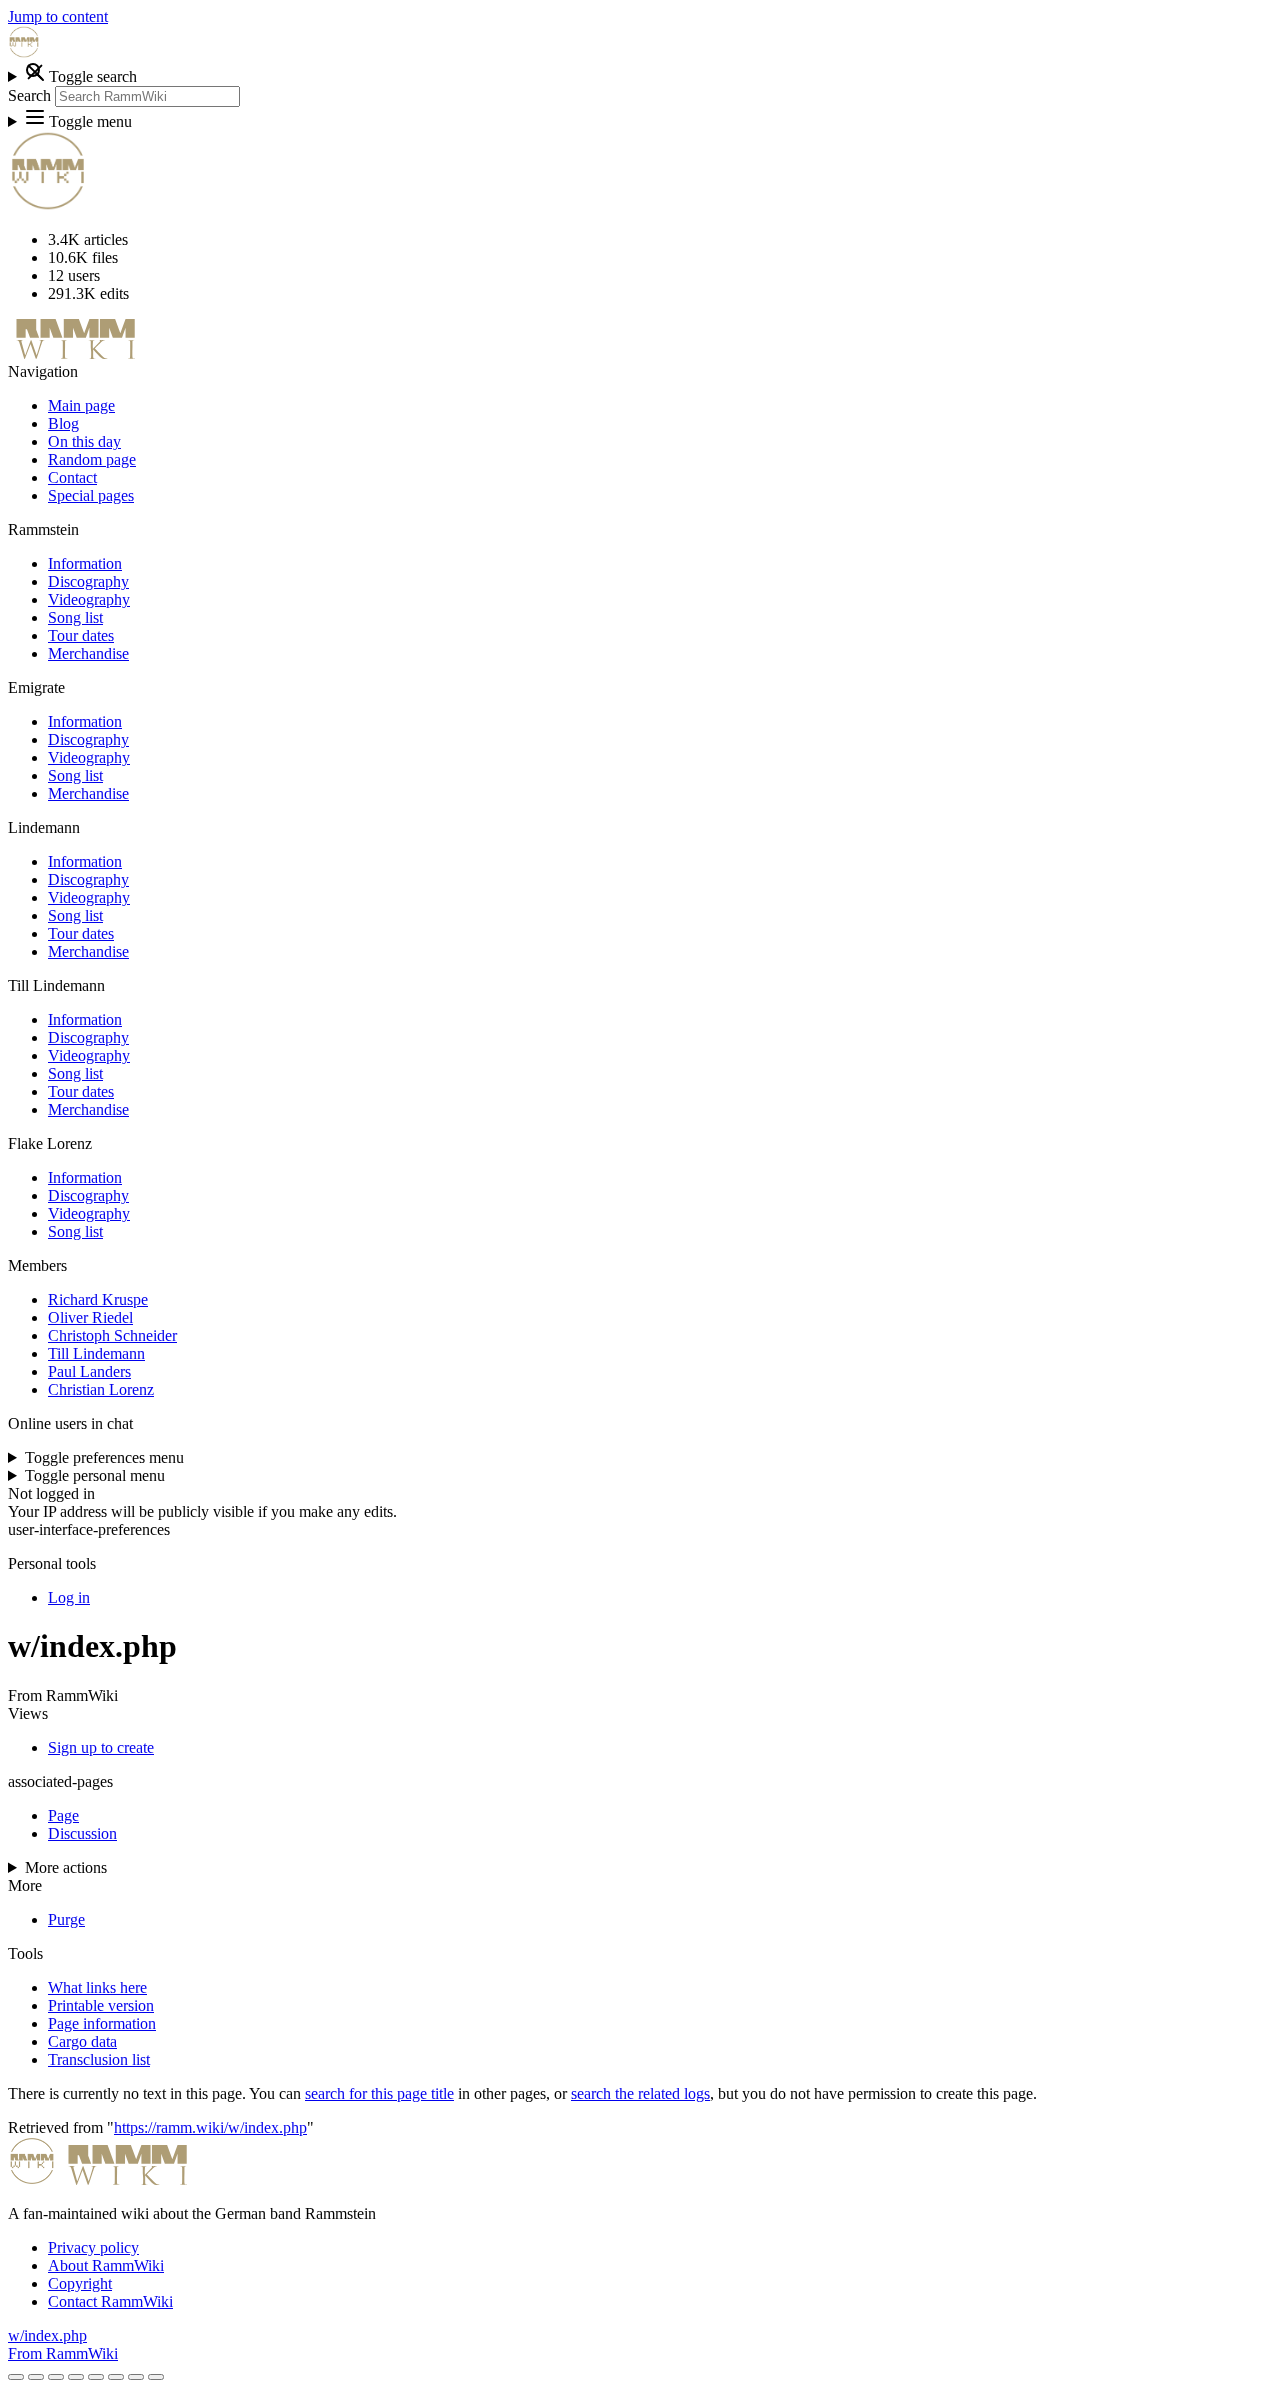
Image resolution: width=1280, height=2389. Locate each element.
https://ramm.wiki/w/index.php (210, 2127)
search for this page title (379, 2093)
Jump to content (58, 16)
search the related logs (640, 2093)
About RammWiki (106, 2265)
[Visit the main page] (24, 52)
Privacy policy (93, 2247)
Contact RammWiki (110, 2301)
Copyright (80, 2283)
